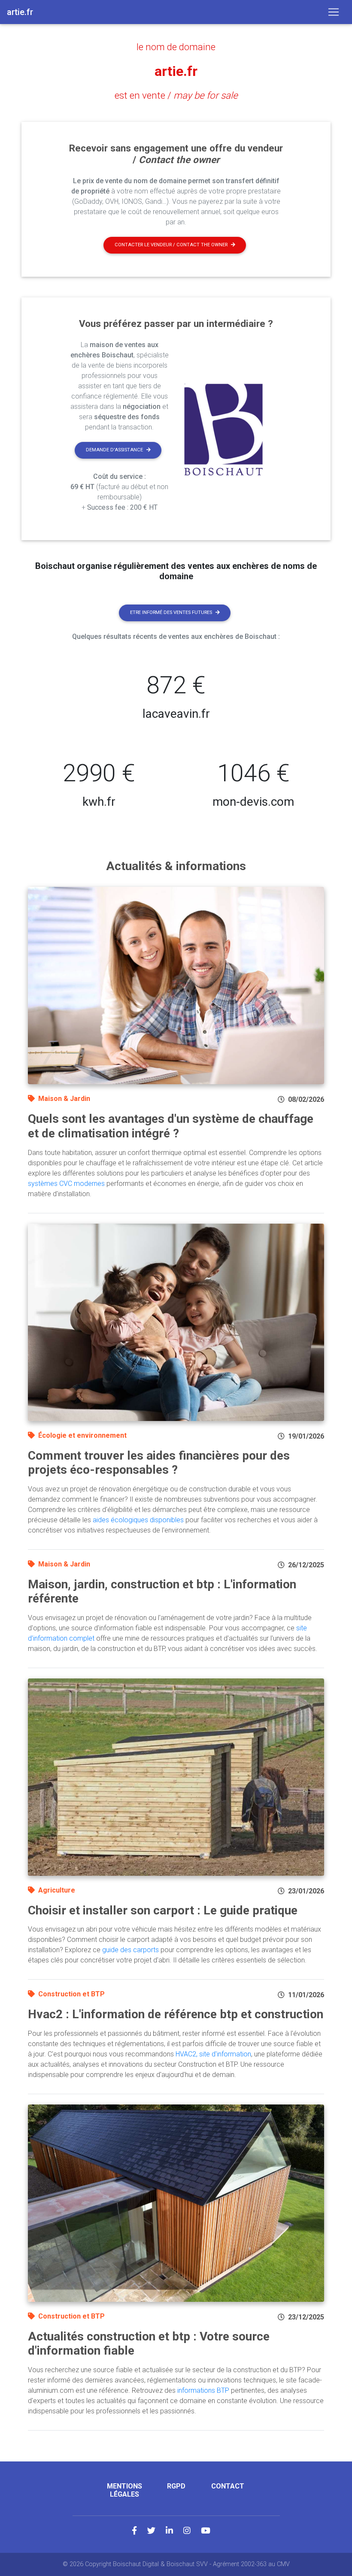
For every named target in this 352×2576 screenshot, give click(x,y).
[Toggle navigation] (334, 12)
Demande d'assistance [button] (114, 450)
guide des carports (130, 1950)
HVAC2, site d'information (213, 2054)
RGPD (176, 2486)
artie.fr (176, 71)
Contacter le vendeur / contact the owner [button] (171, 245)
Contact (228, 2486)
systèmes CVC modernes (66, 1184)
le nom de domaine (176, 47)
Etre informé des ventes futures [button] (171, 612)
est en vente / (176, 95)
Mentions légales (124, 2490)
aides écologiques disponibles (138, 1520)
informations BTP (203, 2390)
